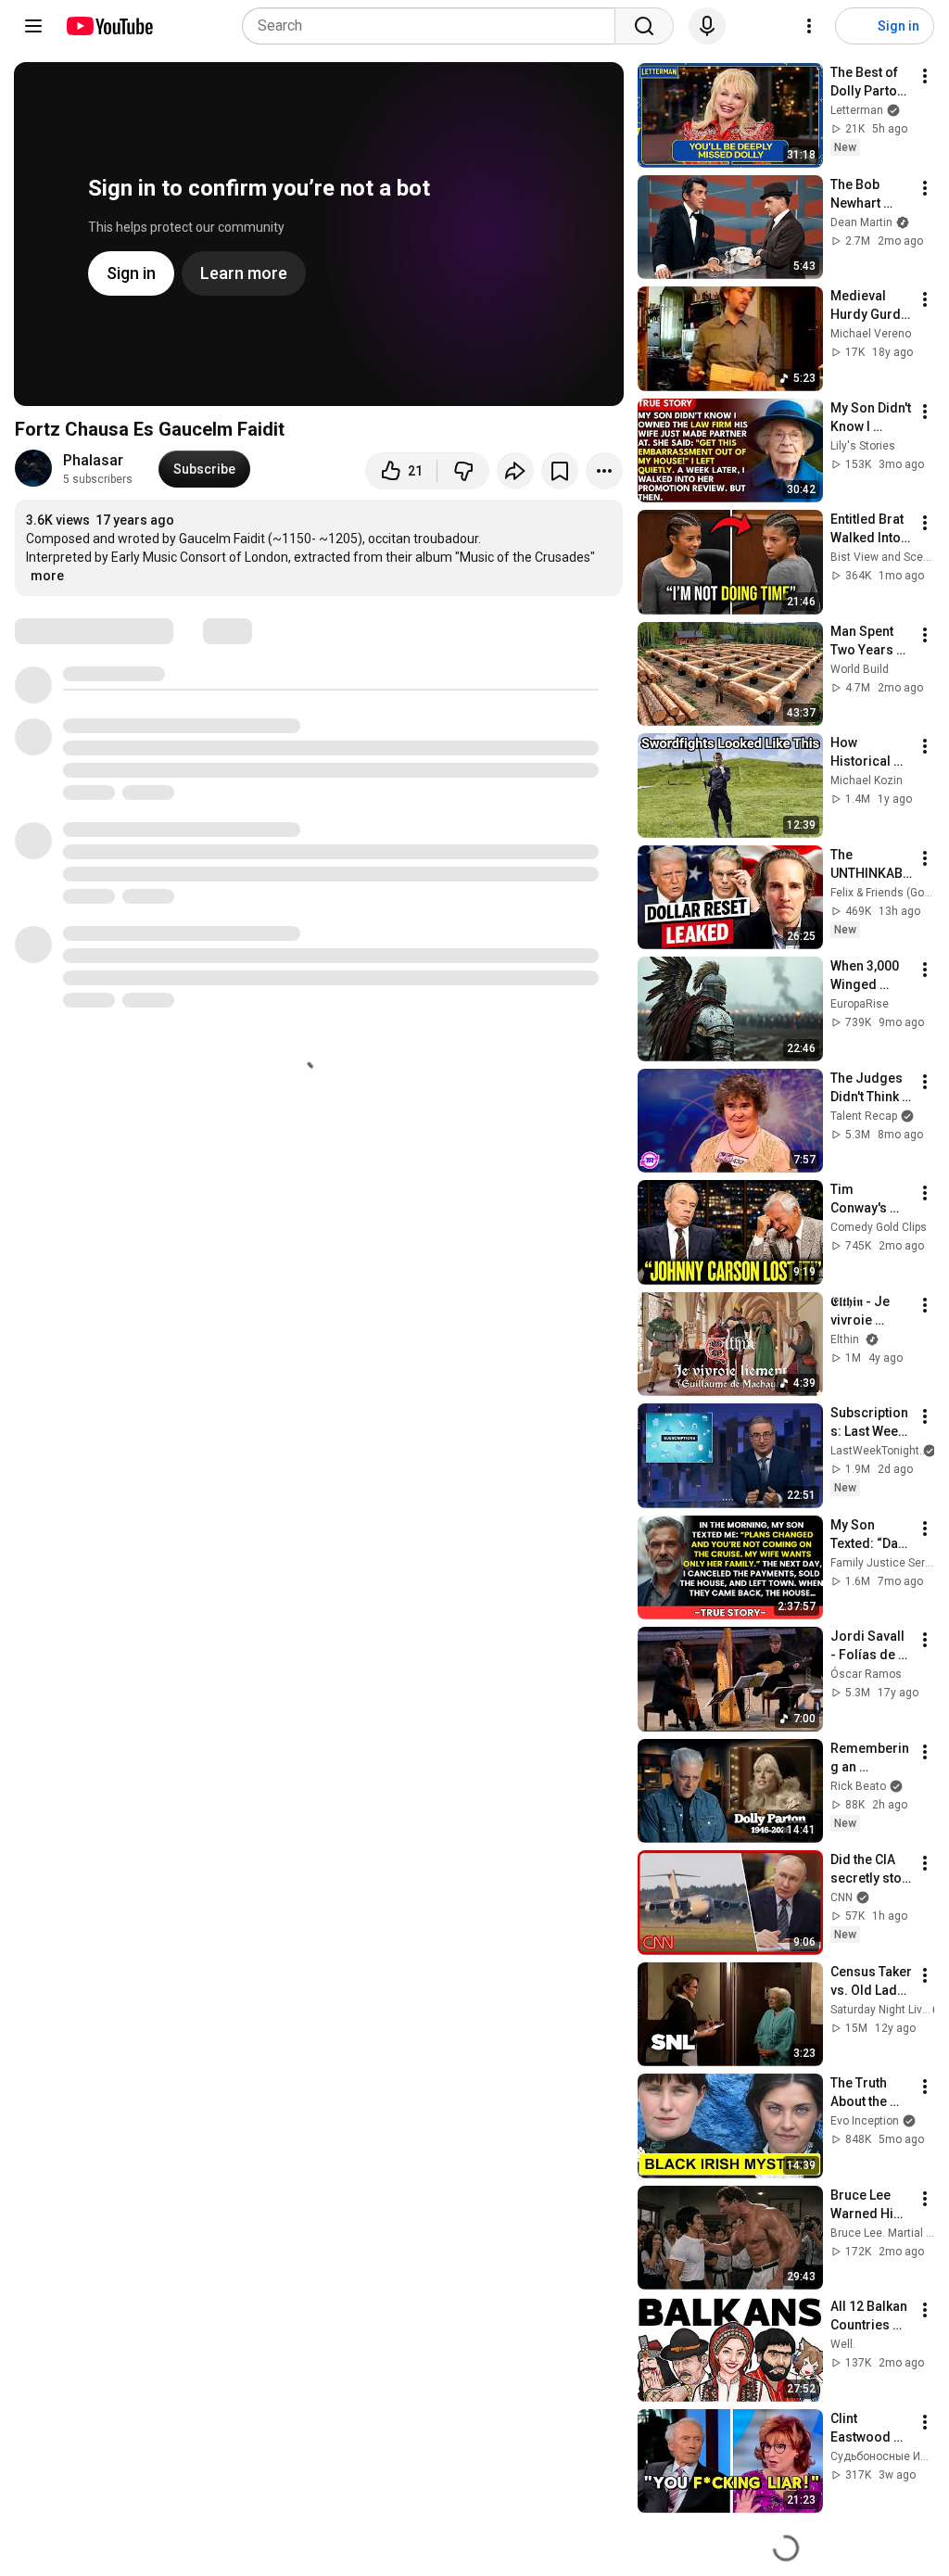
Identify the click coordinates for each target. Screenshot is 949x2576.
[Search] (644, 26)
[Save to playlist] (560, 471)
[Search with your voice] (707, 26)
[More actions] (604, 471)
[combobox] (434, 26)
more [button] (47, 576)
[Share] (515, 471)
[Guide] (33, 26)
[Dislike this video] (463, 471)
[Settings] (809, 26)
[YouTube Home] (109, 26)
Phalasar (93, 460)
